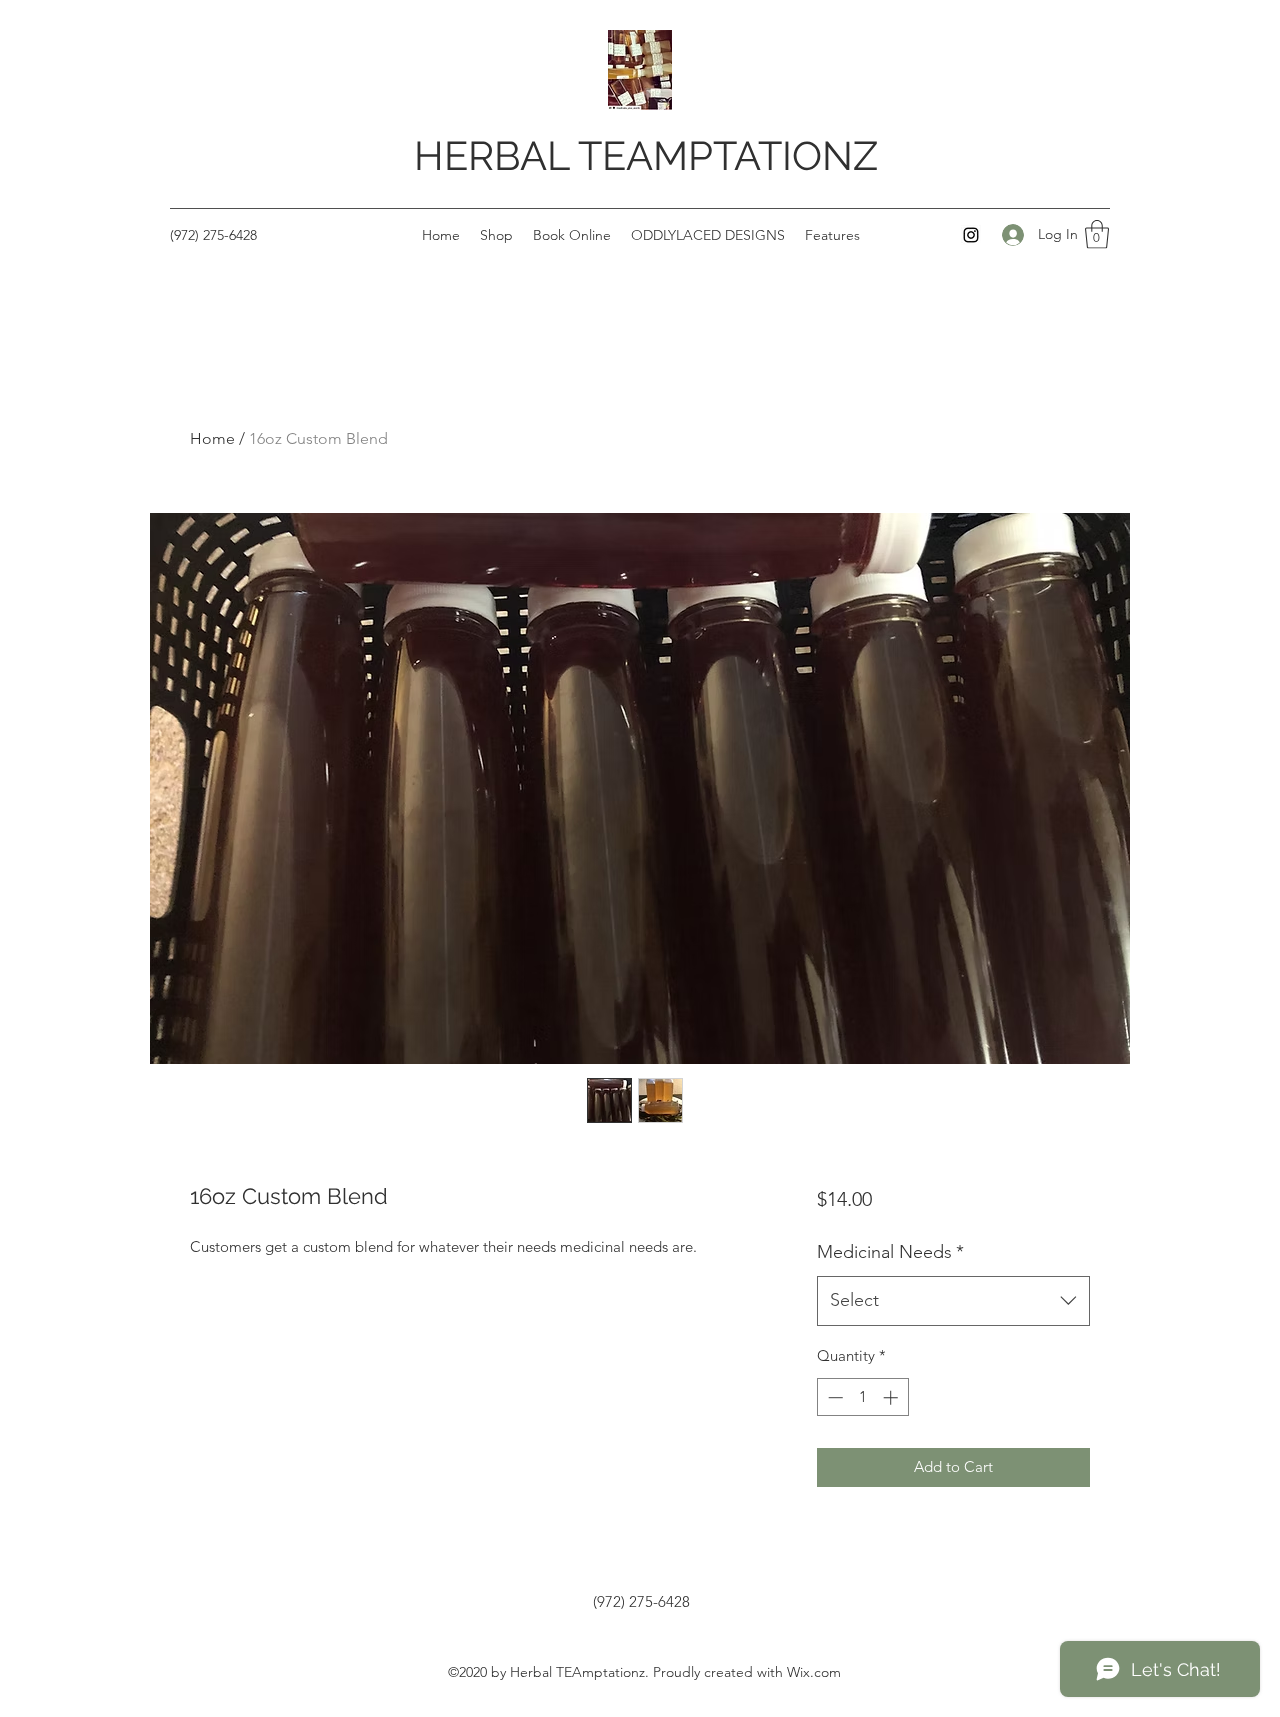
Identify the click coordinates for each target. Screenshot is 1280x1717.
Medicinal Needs (890, 1252)
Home (212, 438)
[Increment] (892, 1397)
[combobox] (953, 1301)
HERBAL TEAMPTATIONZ (646, 155)
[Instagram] (971, 235)
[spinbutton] (862, 1397)
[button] (1097, 234)
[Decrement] (833, 1397)
